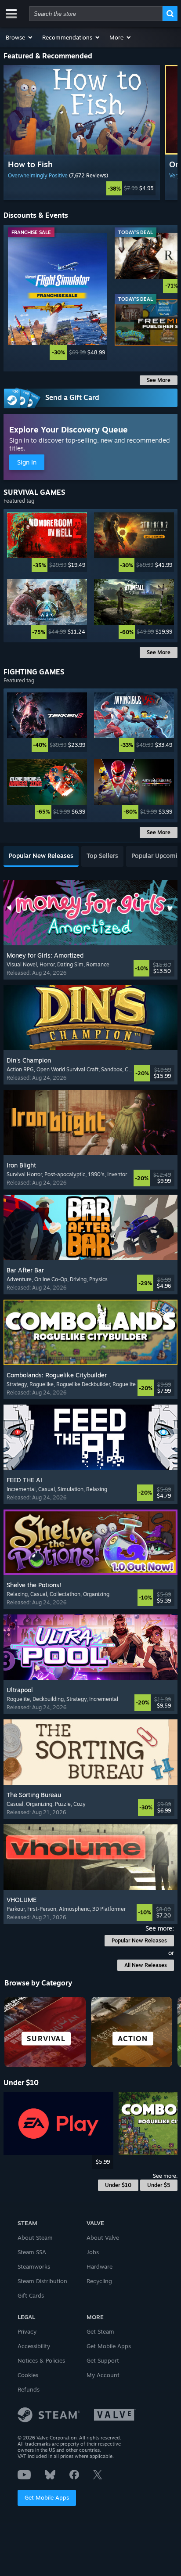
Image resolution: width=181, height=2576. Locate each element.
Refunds (29, 2389)
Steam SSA (32, 2252)
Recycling (99, 2281)
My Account (103, 2375)
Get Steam (100, 2331)
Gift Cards (31, 2295)
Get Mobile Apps (47, 2497)
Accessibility (34, 2346)
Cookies (28, 2375)
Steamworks (34, 2266)
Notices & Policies (41, 2360)
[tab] (41, 856)
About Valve (103, 2237)
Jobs (93, 2252)
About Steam (35, 2237)
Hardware (100, 2266)
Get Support (103, 2360)
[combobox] (96, 14)
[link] (82, 188)
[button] (20, 37)
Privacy (27, 2331)
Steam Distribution (42, 2281)
